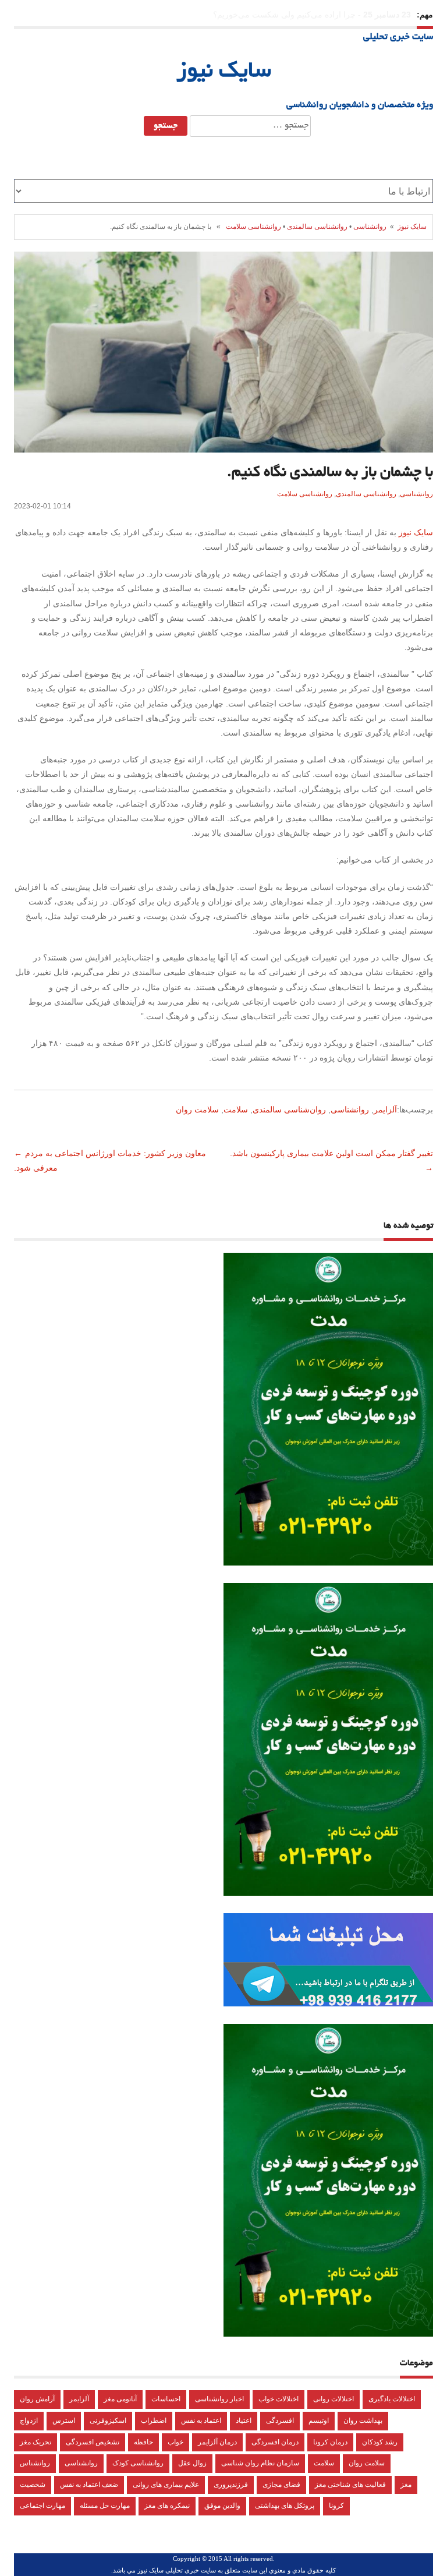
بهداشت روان (363, 2420)
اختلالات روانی (334, 2399)
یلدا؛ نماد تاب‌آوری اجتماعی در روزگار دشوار (281, 15)
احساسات (166, 2399)
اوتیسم (319, 2420)
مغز (406, 2485)
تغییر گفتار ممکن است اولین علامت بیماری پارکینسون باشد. (330, 1153)
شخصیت (33, 2485)
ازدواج (29, 2420)
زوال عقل (192, 2463)
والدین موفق (222, 2506)
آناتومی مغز (120, 2399)
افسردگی (280, 2420)
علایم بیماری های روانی (166, 2485)
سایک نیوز (224, 72)
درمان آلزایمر (217, 2442)
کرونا (336, 2506)
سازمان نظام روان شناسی (260, 2463)
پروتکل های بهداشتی (285, 2506)
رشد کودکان (380, 2442)
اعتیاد (244, 2420)
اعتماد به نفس (201, 2420)
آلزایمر (385, 1109)
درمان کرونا (330, 2442)
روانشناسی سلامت (253, 227)
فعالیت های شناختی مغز (350, 2485)
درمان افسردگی (275, 2442)
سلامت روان (197, 1109)
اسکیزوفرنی (108, 2420)
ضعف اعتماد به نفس (89, 2485)
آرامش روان (37, 2399)
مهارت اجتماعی (42, 2506)
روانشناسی (370, 227)
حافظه (143, 2442)
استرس (64, 2420)
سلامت (236, 1109)
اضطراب (154, 2420)
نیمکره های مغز (167, 2506)
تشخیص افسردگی (93, 2442)
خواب (175, 2442)
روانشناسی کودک (138, 2463)
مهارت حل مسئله (105, 2506)
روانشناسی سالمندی (317, 227)
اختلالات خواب (279, 2399)
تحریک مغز (36, 2442)
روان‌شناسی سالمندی (289, 1109)
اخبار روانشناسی (219, 2399)
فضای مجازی (281, 2485)
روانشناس (35, 2463)
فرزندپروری (231, 2485)
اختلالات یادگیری (392, 2399)
